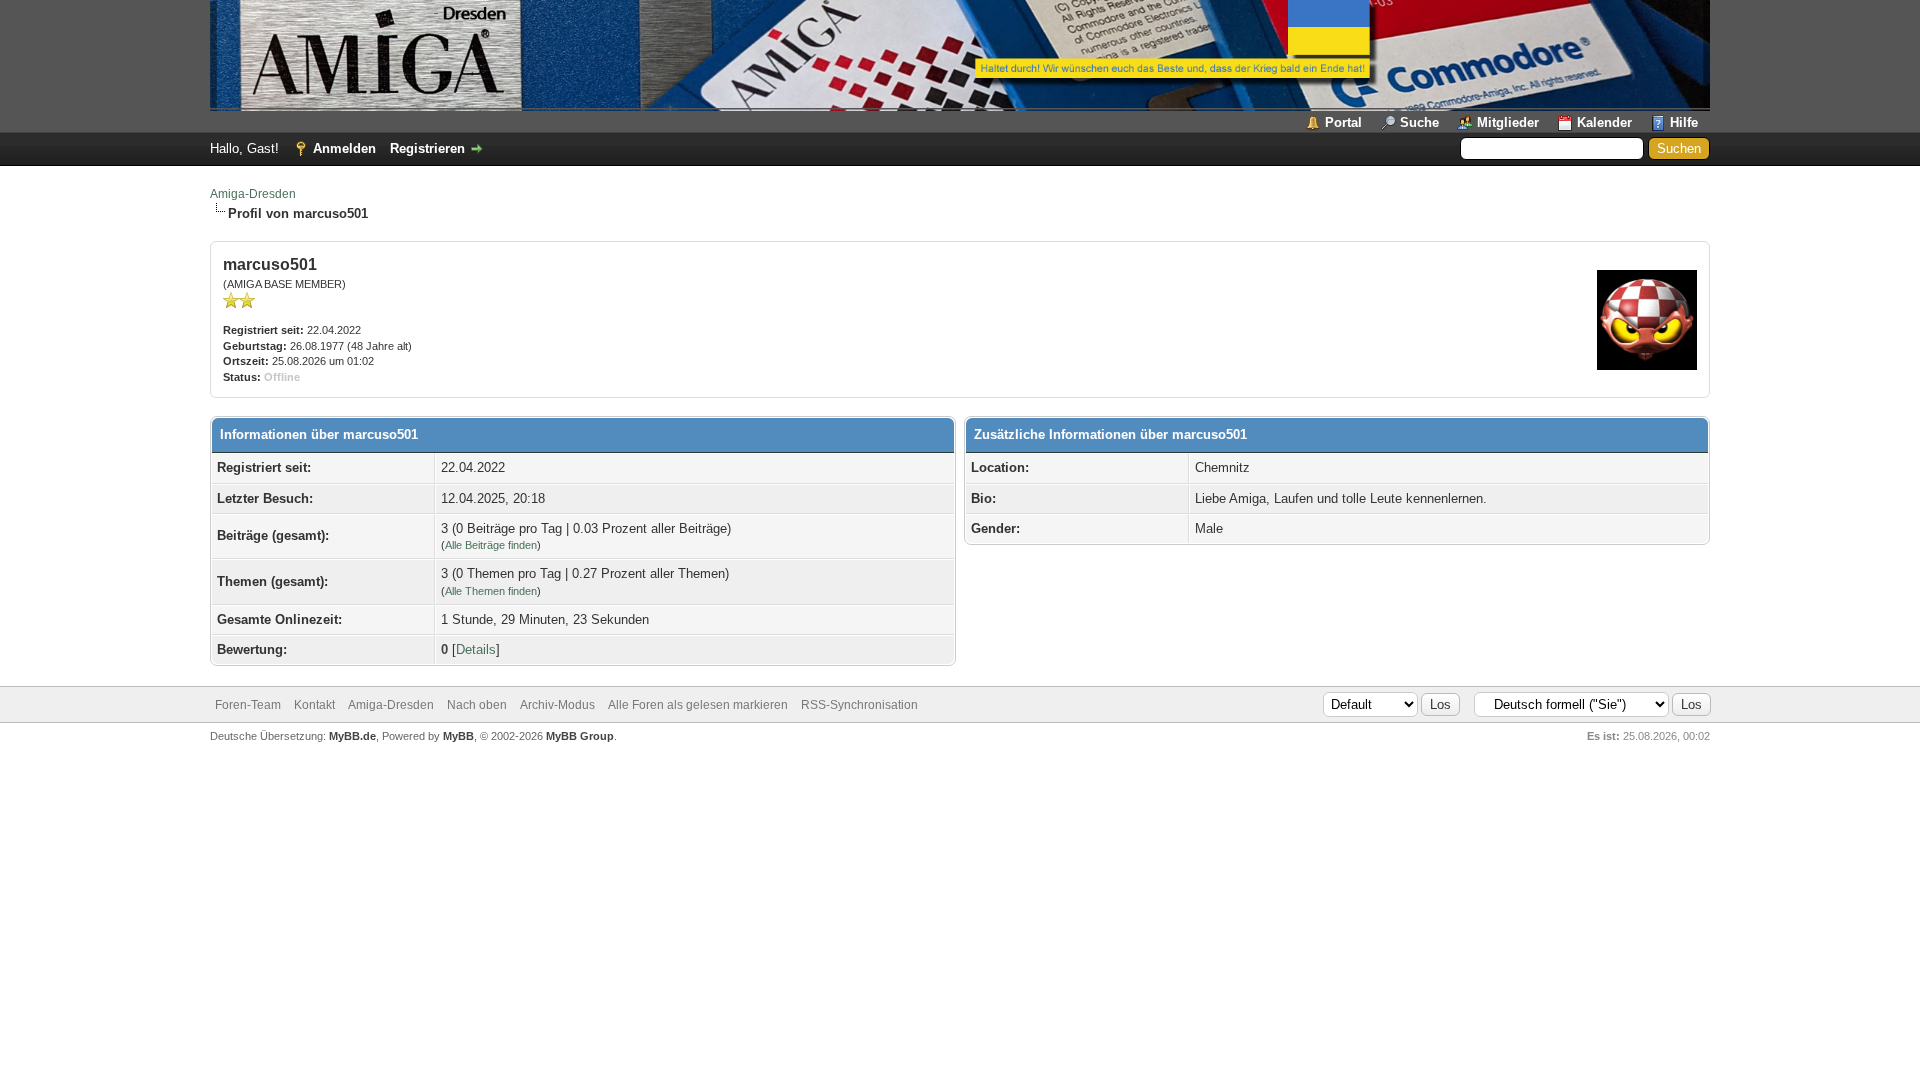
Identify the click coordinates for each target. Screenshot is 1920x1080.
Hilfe (1684, 122)
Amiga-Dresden (253, 194)
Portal (1343, 122)
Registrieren (427, 148)
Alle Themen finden (491, 591)
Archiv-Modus (557, 705)
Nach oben (477, 705)
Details (476, 649)
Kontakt (314, 705)
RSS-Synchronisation (859, 705)
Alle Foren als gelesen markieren (698, 705)
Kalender (1604, 122)
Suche (1419, 122)
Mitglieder (1508, 122)
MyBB (458, 736)
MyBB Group (580, 736)
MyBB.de (352, 736)
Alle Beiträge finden (491, 545)
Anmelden (344, 148)
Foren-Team (248, 705)
